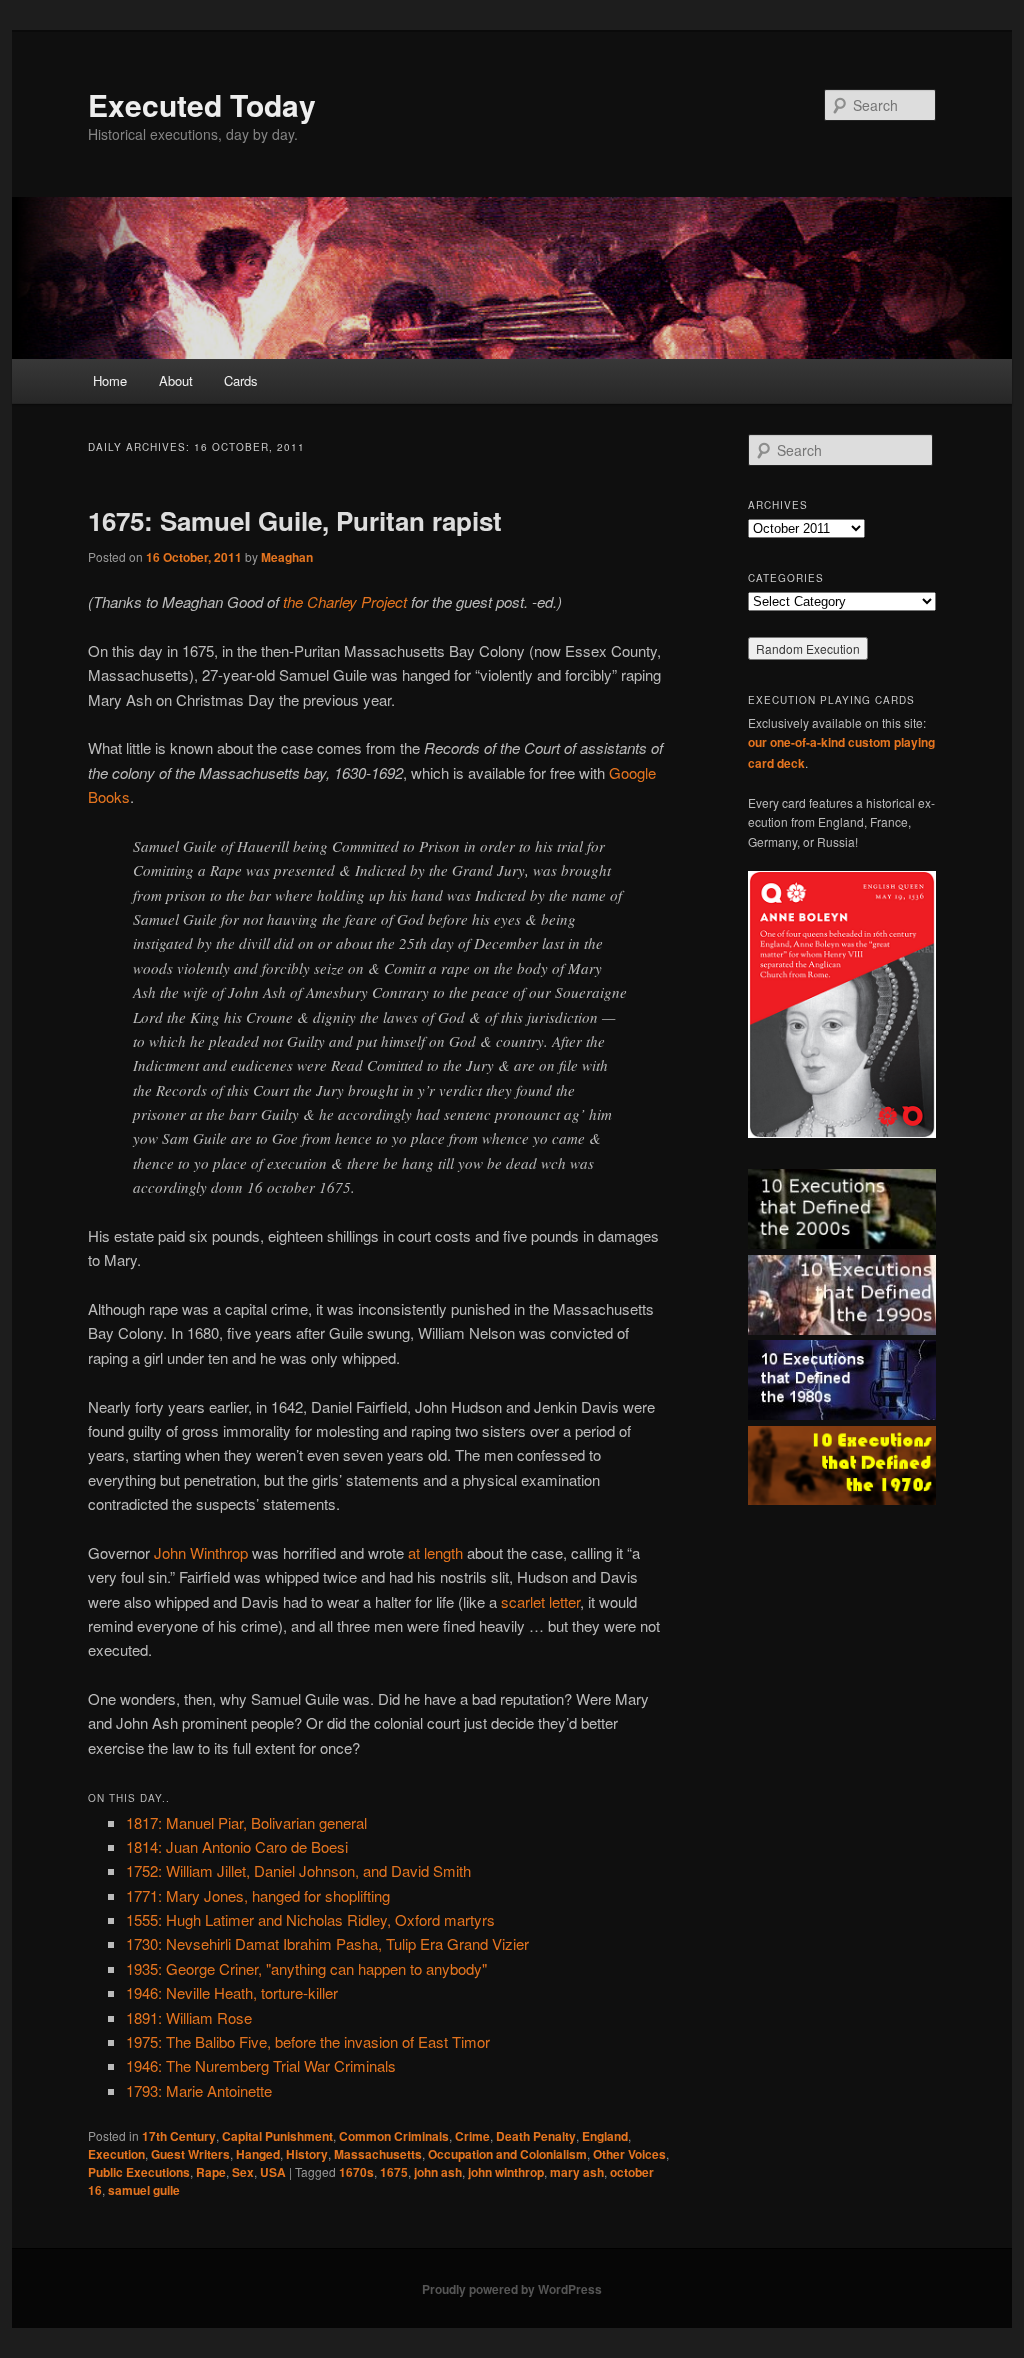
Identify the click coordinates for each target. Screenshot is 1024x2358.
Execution (116, 2154)
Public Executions (139, 2172)
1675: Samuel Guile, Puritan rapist (295, 520)
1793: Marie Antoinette (199, 2090)
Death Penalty (536, 2136)
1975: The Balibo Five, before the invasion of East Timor (308, 2041)
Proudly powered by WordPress (512, 2289)
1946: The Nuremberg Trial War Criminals (261, 2065)
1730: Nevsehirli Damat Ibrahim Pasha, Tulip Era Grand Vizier (327, 1943)
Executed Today (202, 104)
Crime (472, 2136)
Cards (241, 380)
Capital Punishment (277, 2136)
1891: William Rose (189, 2017)
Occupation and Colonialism (507, 2154)
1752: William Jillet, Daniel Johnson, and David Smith (298, 1870)
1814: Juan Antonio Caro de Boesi (237, 1846)
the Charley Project (345, 601)
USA (273, 2172)
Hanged (258, 2154)
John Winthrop (201, 1552)
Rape (211, 2172)
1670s (356, 2172)
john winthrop (506, 2172)
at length (435, 1552)
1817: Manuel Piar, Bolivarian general (246, 1822)
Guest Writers (190, 2154)
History (307, 2154)
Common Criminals (394, 2136)
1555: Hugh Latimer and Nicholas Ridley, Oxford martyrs (310, 1919)
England (605, 2136)
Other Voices (629, 2154)
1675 (394, 2172)
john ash (438, 2172)
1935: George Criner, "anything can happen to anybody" (306, 1968)
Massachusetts (378, 2154)
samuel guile (144, 2190)
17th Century (179, 2136)
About (176, 380)
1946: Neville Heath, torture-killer (232, 1992)
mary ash (577, 2172)
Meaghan (287, 557)
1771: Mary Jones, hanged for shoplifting (258, 1895)
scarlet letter (540, 1601)
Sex (243, 2172)
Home (110, 380)
